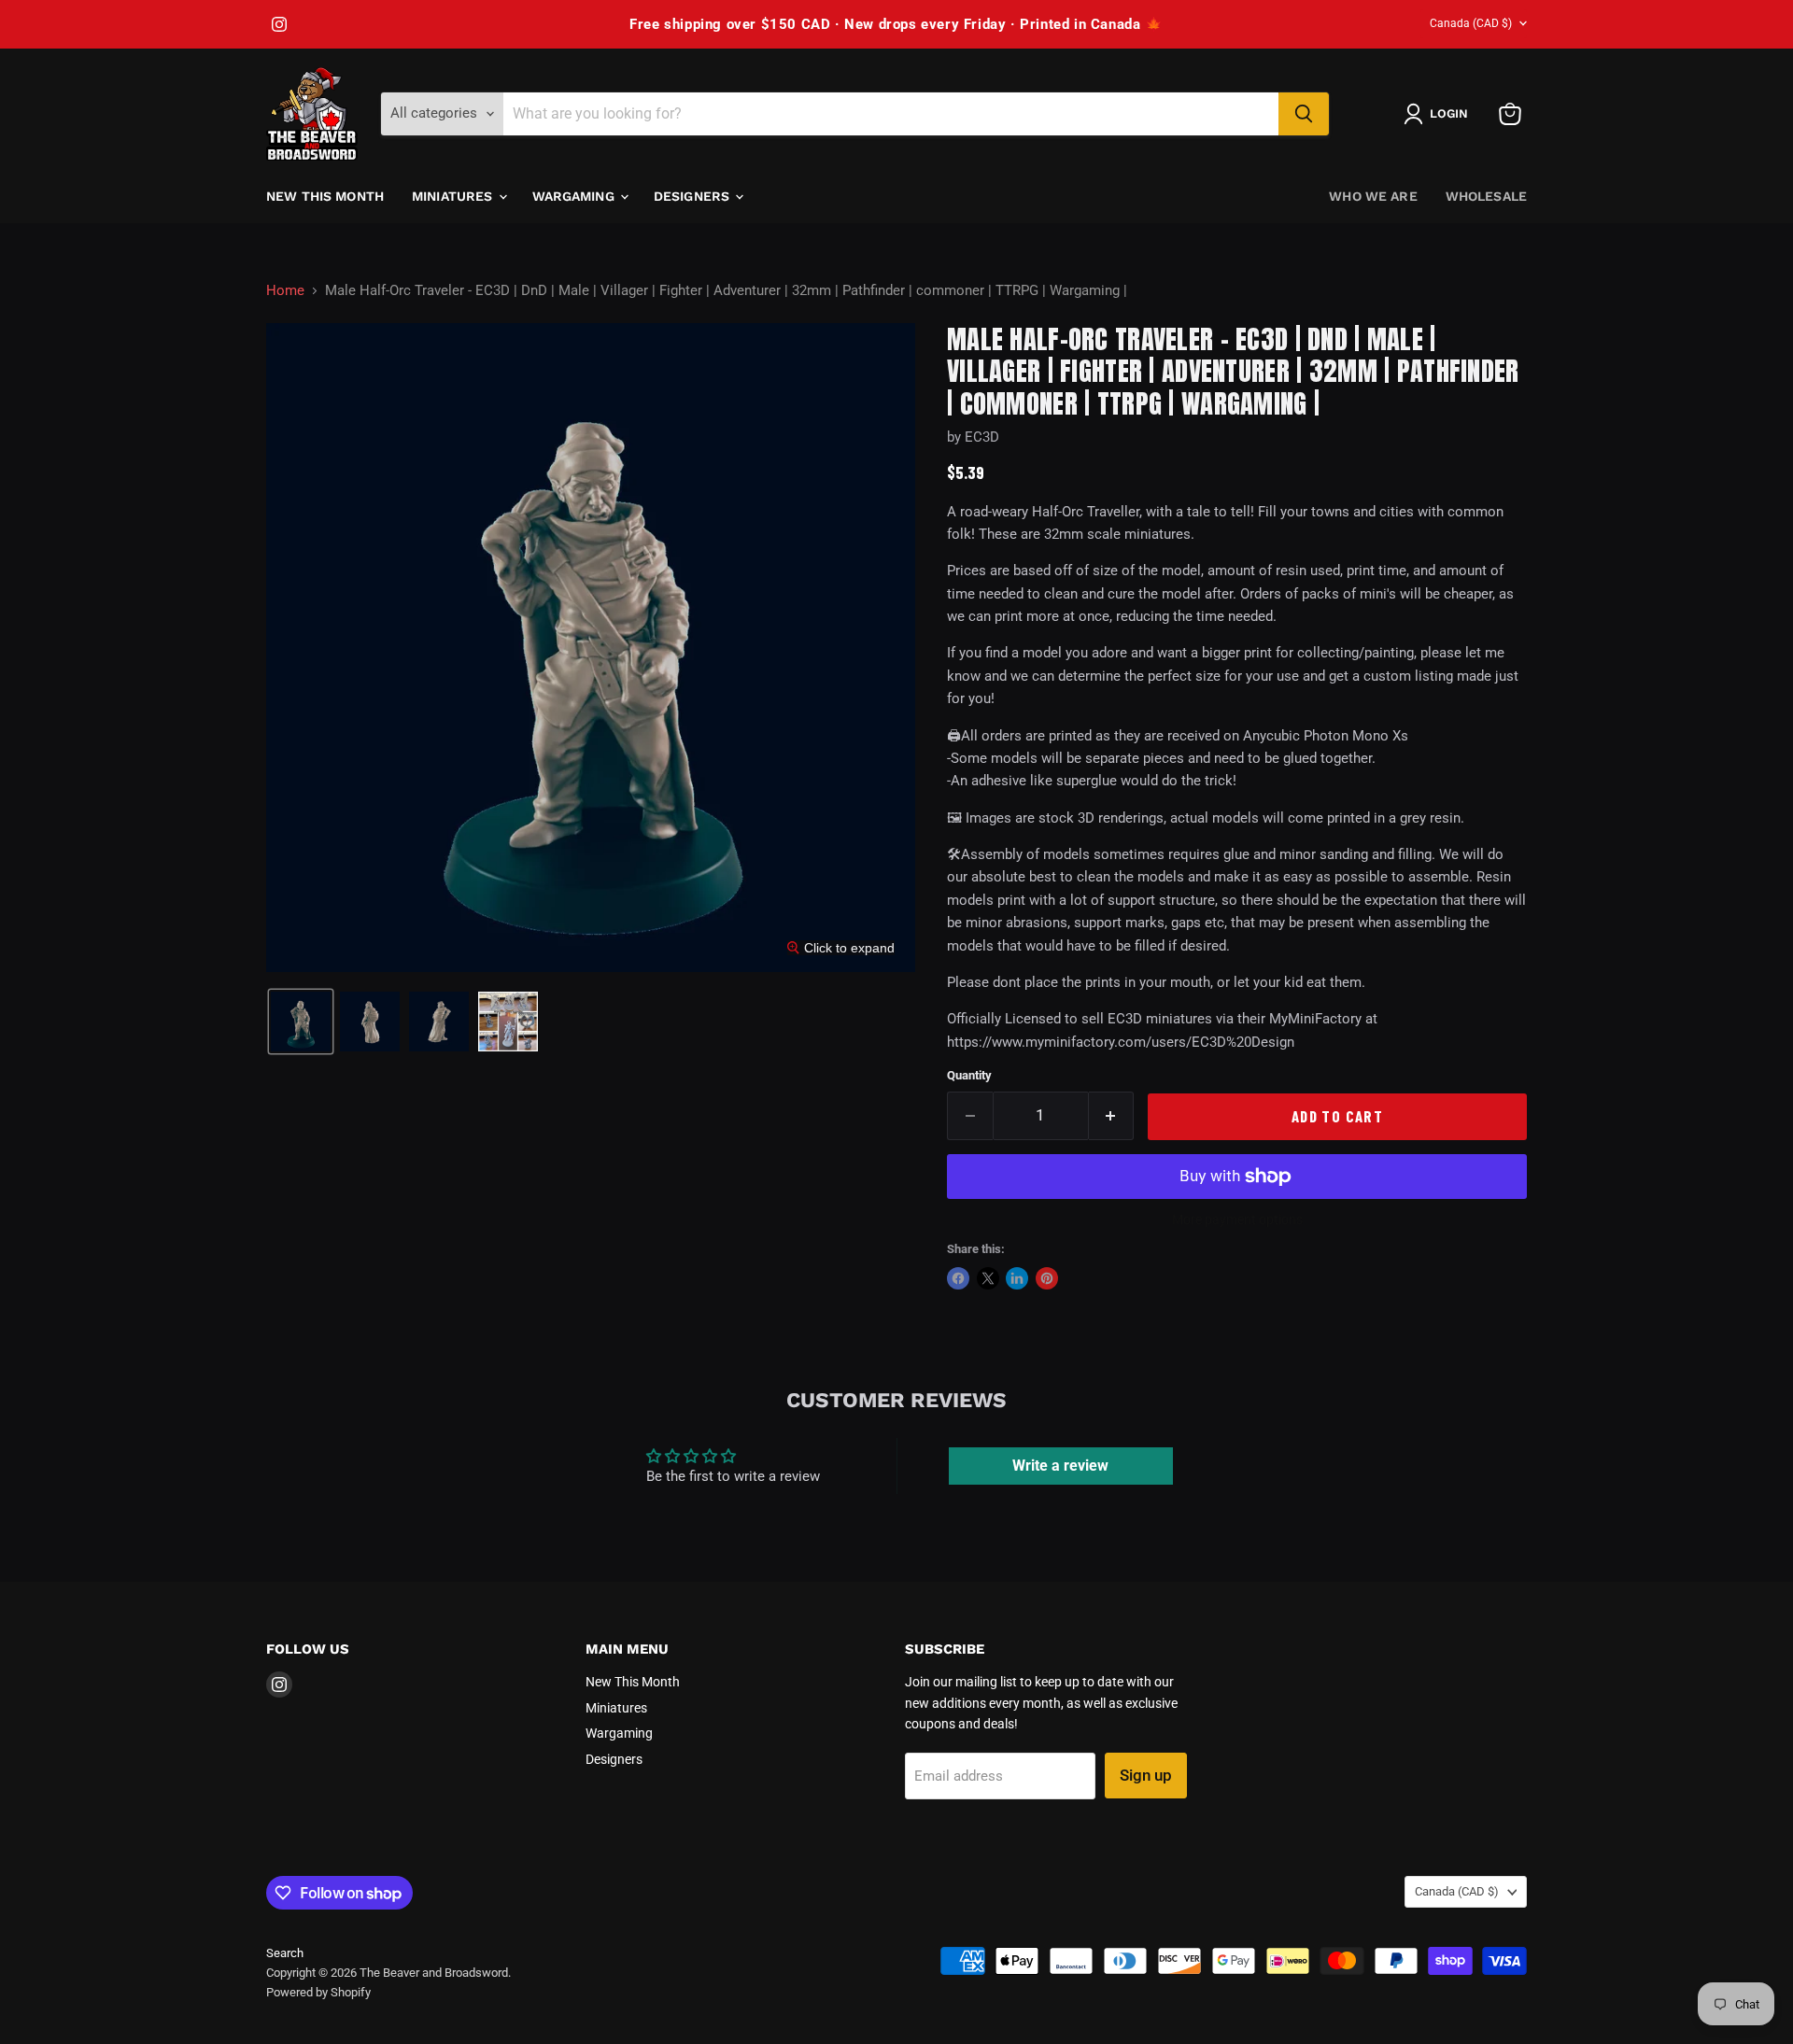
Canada (1471, 23)
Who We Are (1373, 196)
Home (285, 291)
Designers (693, 196)
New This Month (325, 196)
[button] (1440, 114)
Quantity (969, 1075)
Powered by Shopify (318, 1992)
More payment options (1237, 1219)
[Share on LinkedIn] (1017, 1278)
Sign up (1146, 1775)
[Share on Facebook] (958, 1278)
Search (285, 1953)
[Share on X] (988, 1278)
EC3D (982, 437)
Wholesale (1486, 196)
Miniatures (454, 196)
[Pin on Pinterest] (1047, 1278)
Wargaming (575, 196)
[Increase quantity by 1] (1112, 1115)
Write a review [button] (1060, 1466)
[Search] (1304, 114)
